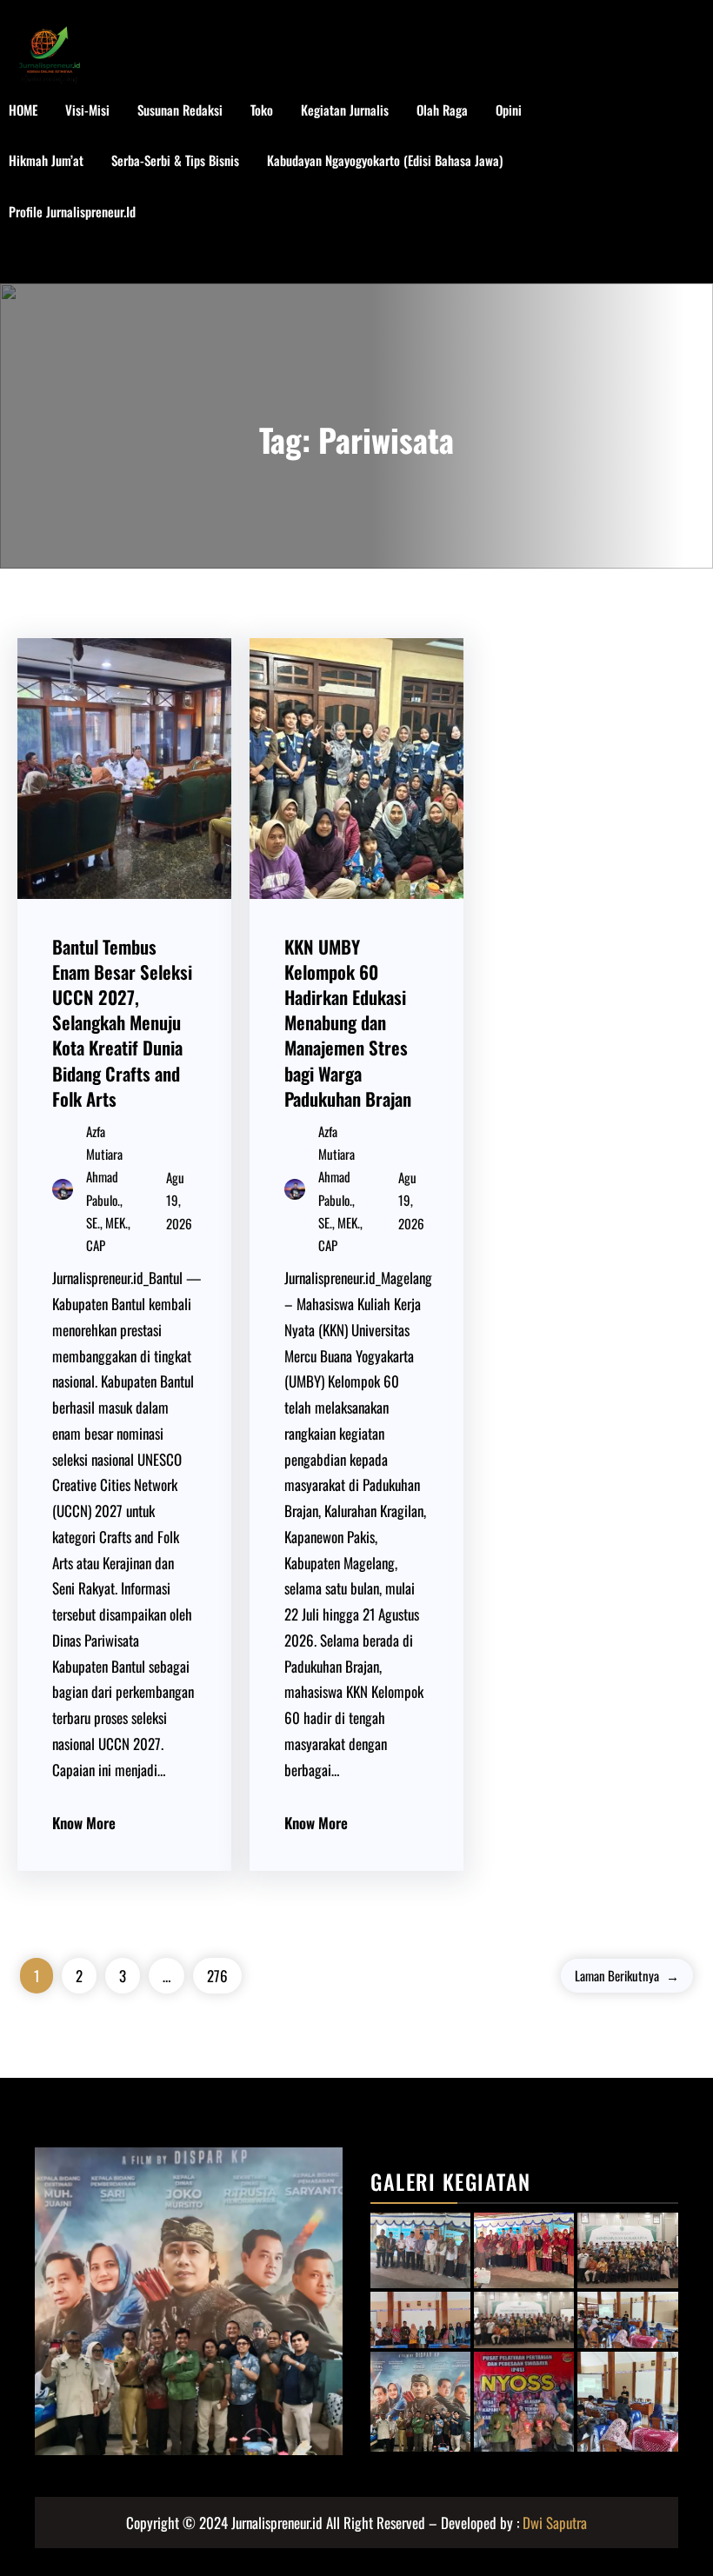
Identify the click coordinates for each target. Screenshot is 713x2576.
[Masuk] (632, 186)
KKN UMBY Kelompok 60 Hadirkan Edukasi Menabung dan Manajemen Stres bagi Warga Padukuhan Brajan (348, 1022)
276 (217, 1976)
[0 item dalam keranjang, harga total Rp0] (686, 186)
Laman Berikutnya (627, 1975)
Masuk (43, 262)
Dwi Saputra (555, 2523)
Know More (84, 1823)
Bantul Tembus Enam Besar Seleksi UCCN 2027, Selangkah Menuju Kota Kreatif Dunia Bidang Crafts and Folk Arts (122, 1022)
